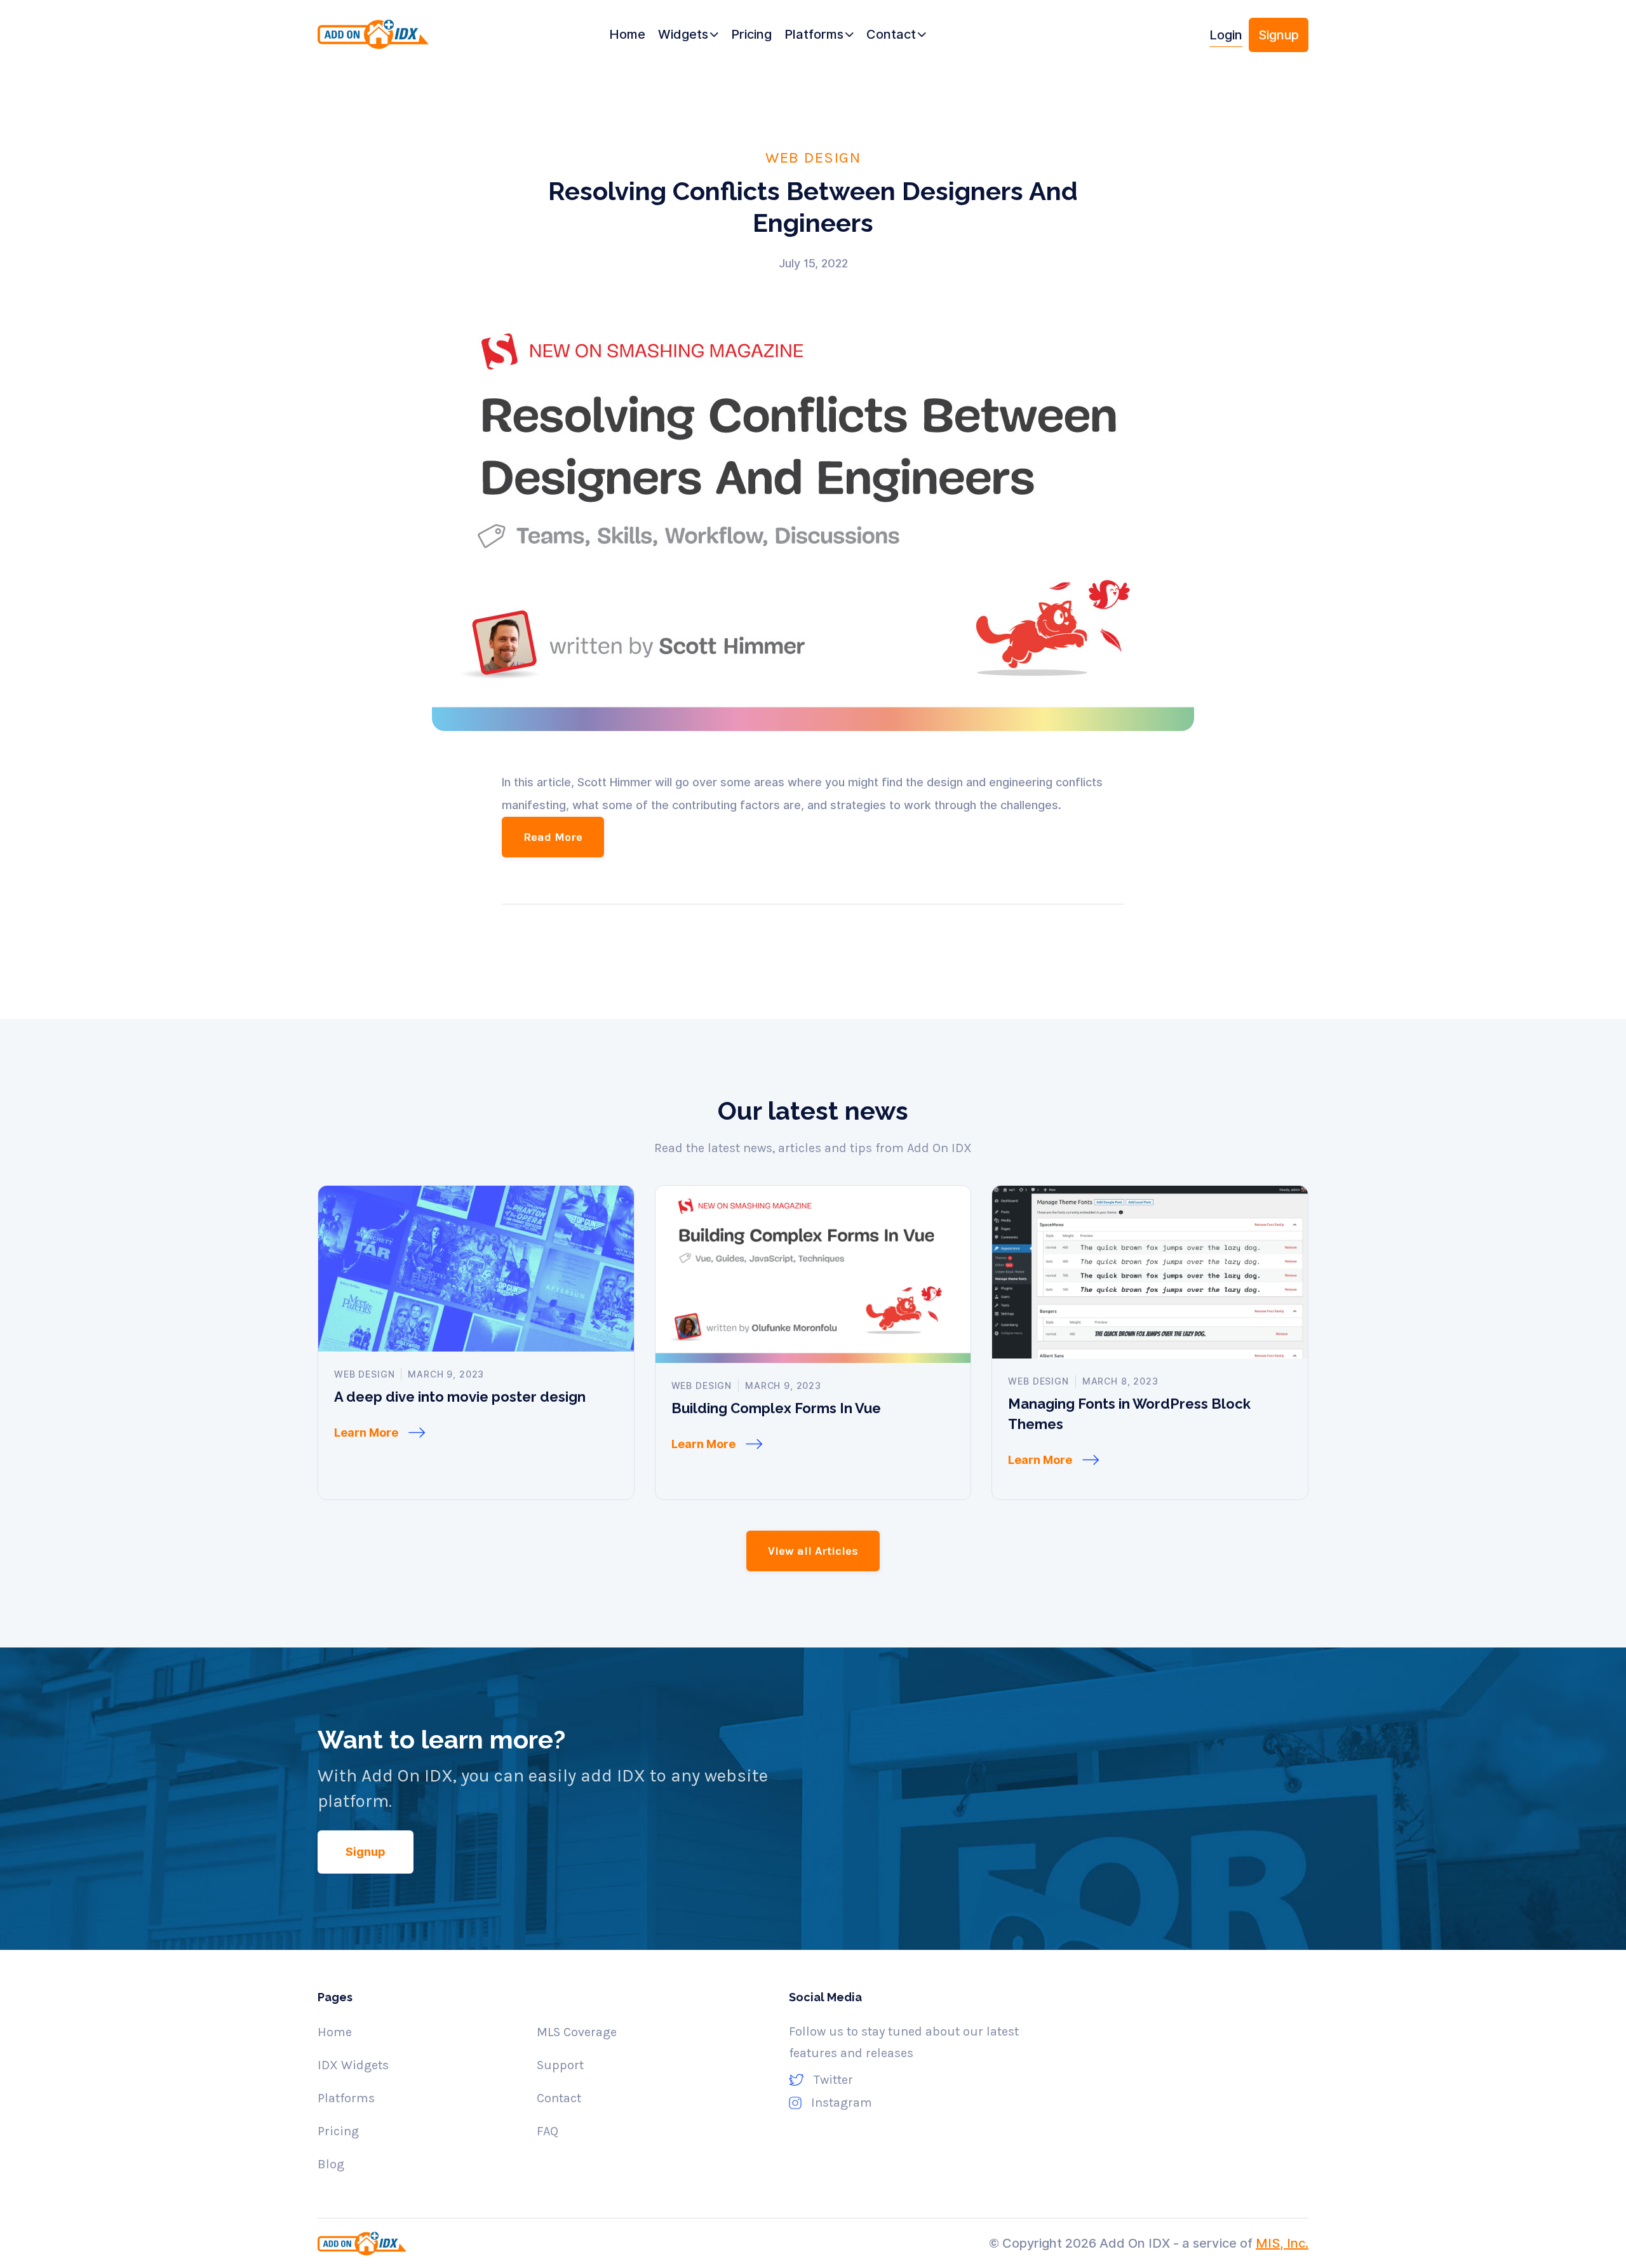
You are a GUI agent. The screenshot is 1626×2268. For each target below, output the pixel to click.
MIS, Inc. (1282, 2243)
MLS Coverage (577, 2032)
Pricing (338, 2131)
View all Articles (813, 1551)
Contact (559, 2098)
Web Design (813, 157)
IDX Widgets (353, 2065)
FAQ (548, 2131)
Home (335, 2032)
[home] (395, 40)
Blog (331, 2164)
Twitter (833, 2080)
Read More (553, 837)
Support (560, 2065)
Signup (1279, 35)
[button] (688, 35)
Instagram (842, 2103)
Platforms (346, 2098)
